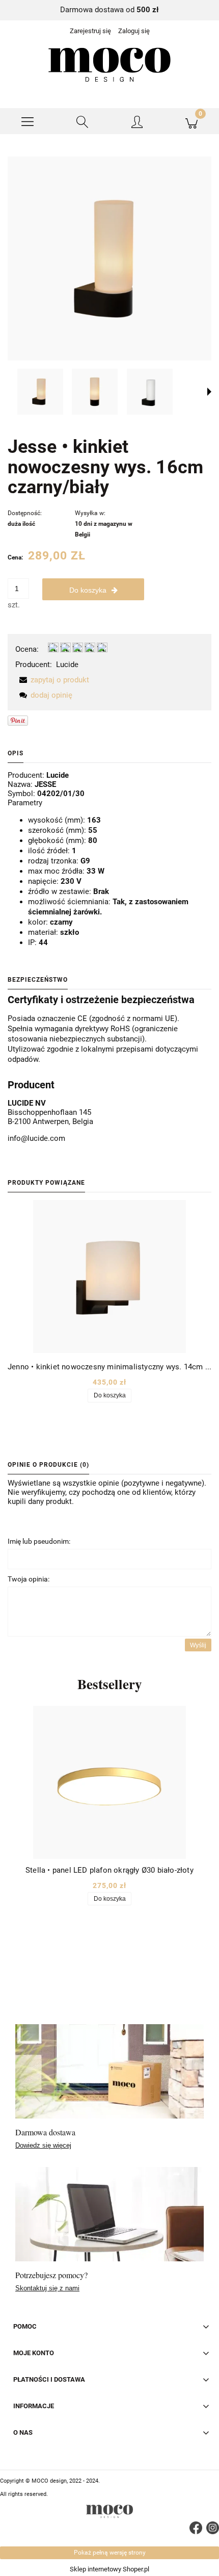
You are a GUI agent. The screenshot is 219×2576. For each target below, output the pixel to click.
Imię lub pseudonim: (39, 1541)
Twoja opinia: (29, 1579)
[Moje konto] (137, 123)
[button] (28, 121)
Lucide (67, 665)
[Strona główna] (109, 65)
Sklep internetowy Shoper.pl (109, 2569)
